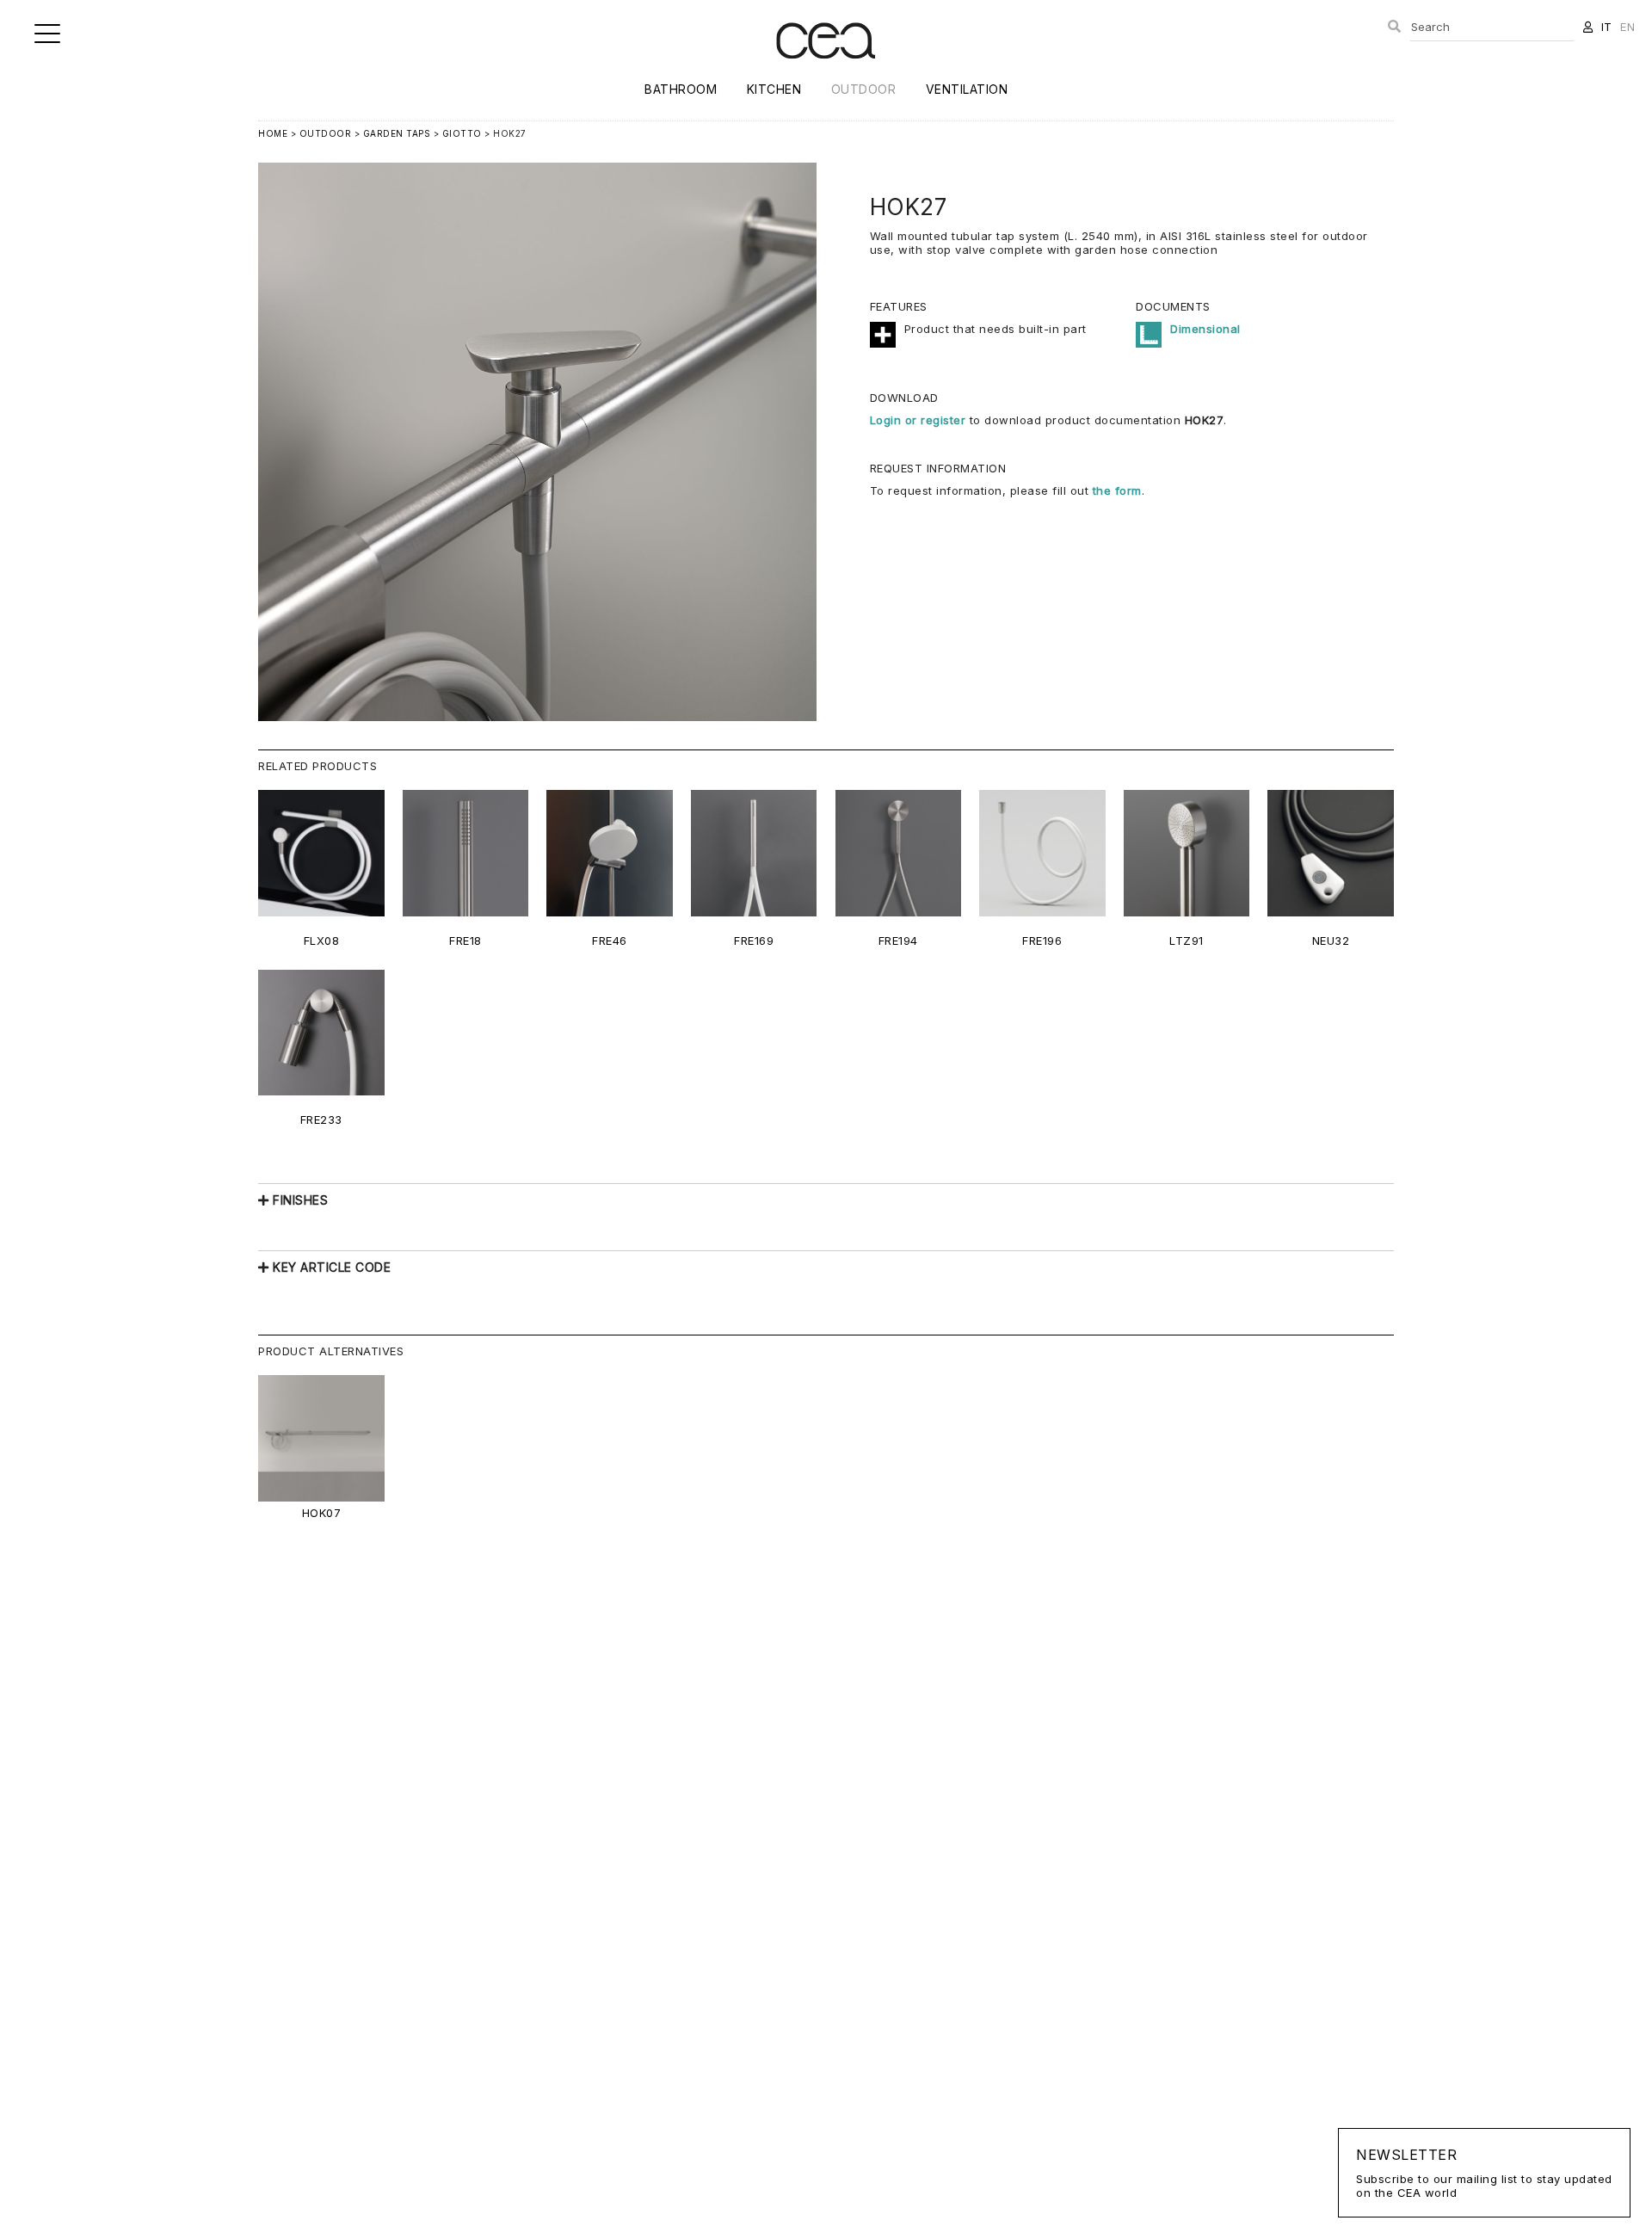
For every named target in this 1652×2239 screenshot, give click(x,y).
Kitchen (774, 89)
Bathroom (681, 89)
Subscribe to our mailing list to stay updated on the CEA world (1484, 2173)
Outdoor (864, 89)
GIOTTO (462, 133)
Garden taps (397, 133)
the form (1117, 490)
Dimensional (1205, 329)
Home (273, 133)
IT (1607, 27)
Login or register (920, 420)
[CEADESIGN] (826, 73)
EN (1627, 27)
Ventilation (967, 89)
